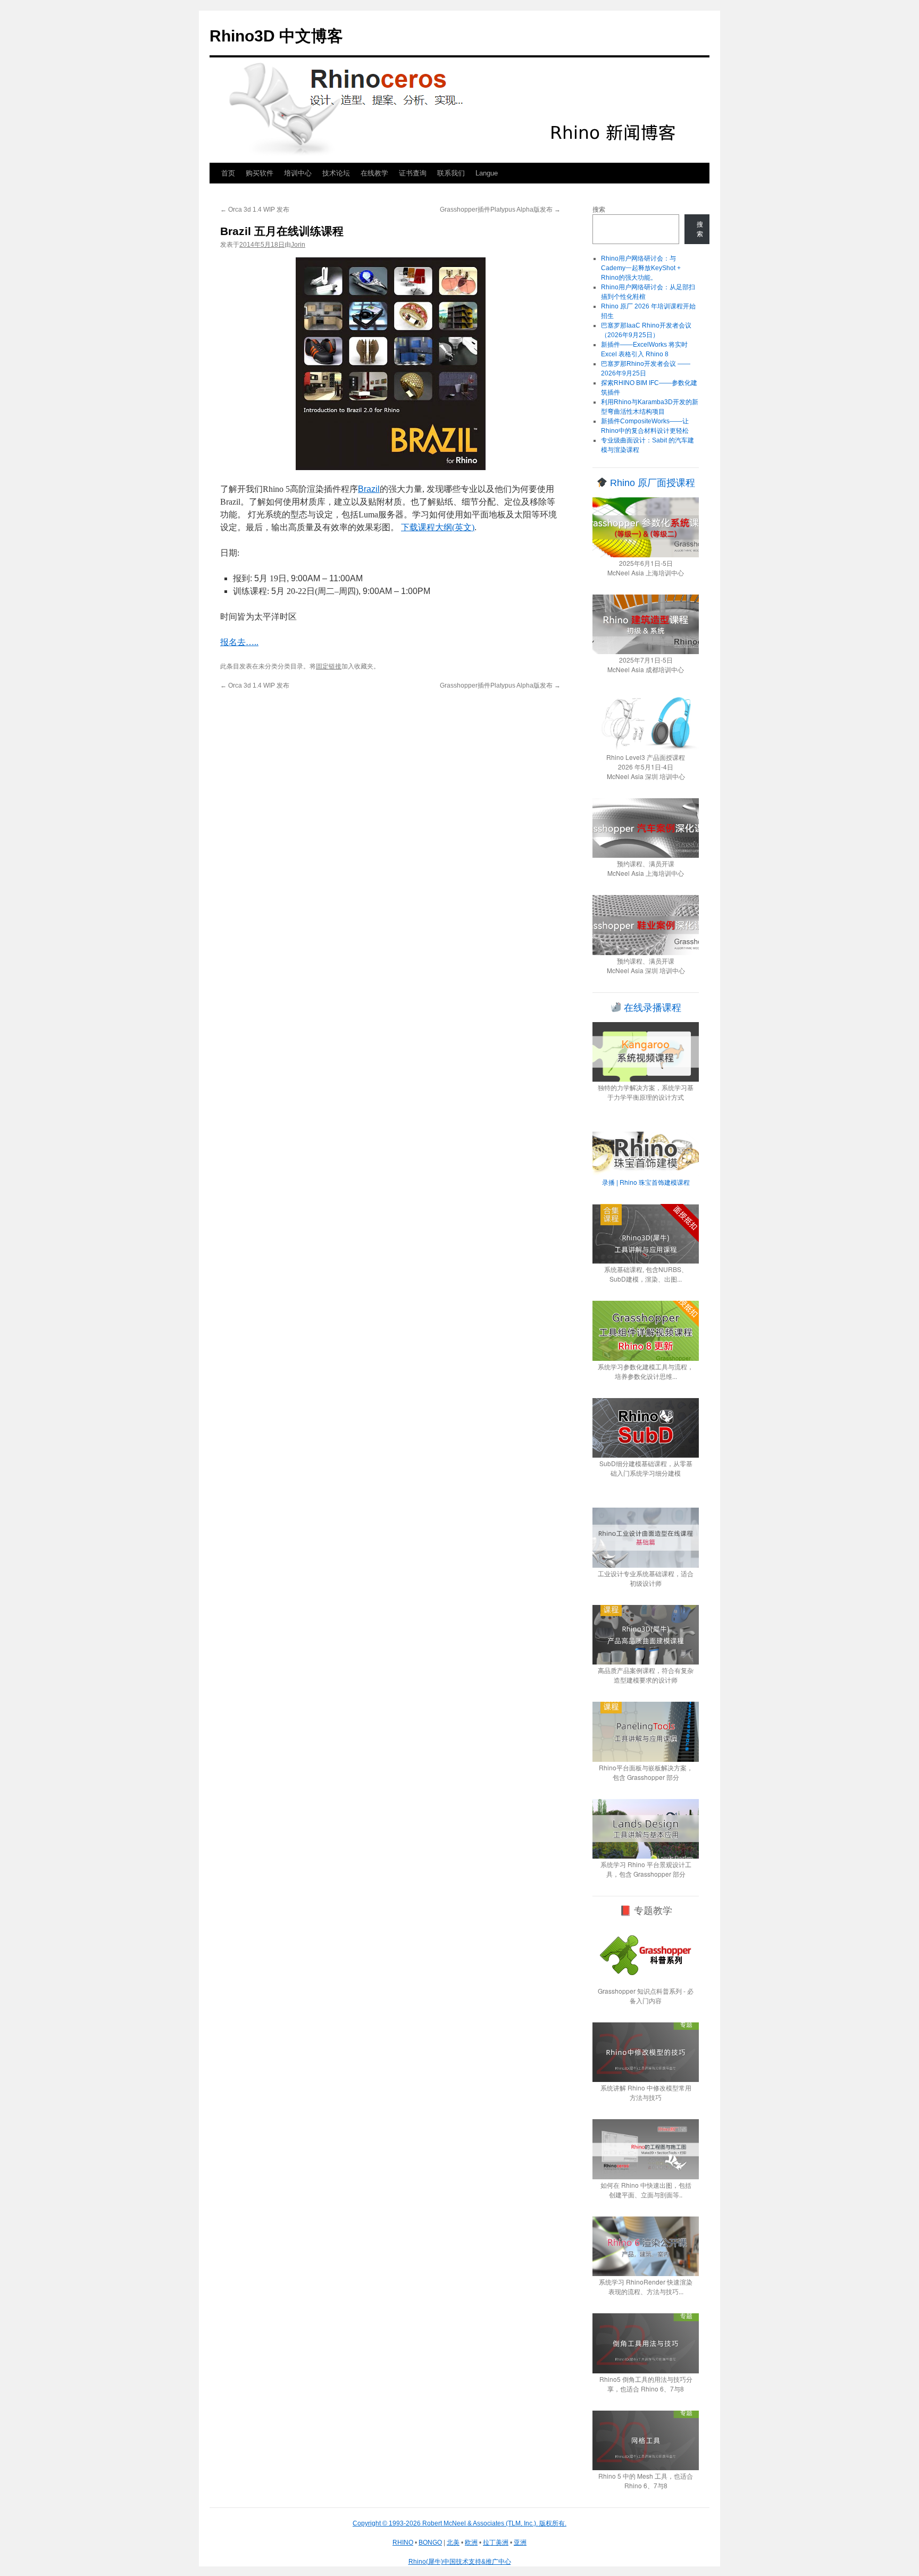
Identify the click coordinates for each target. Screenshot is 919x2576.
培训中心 (298, 173)
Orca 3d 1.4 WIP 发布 (255, 210)
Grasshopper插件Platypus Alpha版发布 (500, 210)
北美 (453, 2542)
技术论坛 (336, 173)
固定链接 (329, 666)
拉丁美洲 (496, 2542)
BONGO (430, 2542)
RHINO (403, 2542)
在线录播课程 (651, 1008)
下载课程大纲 (438, 527)
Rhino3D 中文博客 (276, 36)
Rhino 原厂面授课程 (651, 483)
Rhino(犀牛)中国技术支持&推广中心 (460, 2562)
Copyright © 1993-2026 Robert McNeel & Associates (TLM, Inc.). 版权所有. (459, 2523)
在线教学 (374, 173)
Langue (487, 173)
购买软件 (260, 173)
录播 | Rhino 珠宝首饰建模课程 (646, 1182)
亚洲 (520, 2542)
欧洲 (471, 2542)
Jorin (298, 245)
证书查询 (413, 173)
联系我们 (451, 173)
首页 (228, 173)
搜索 (599, 210)
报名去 (239, 642)
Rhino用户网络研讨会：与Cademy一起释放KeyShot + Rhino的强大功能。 (641, 268)
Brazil (369, 489)
